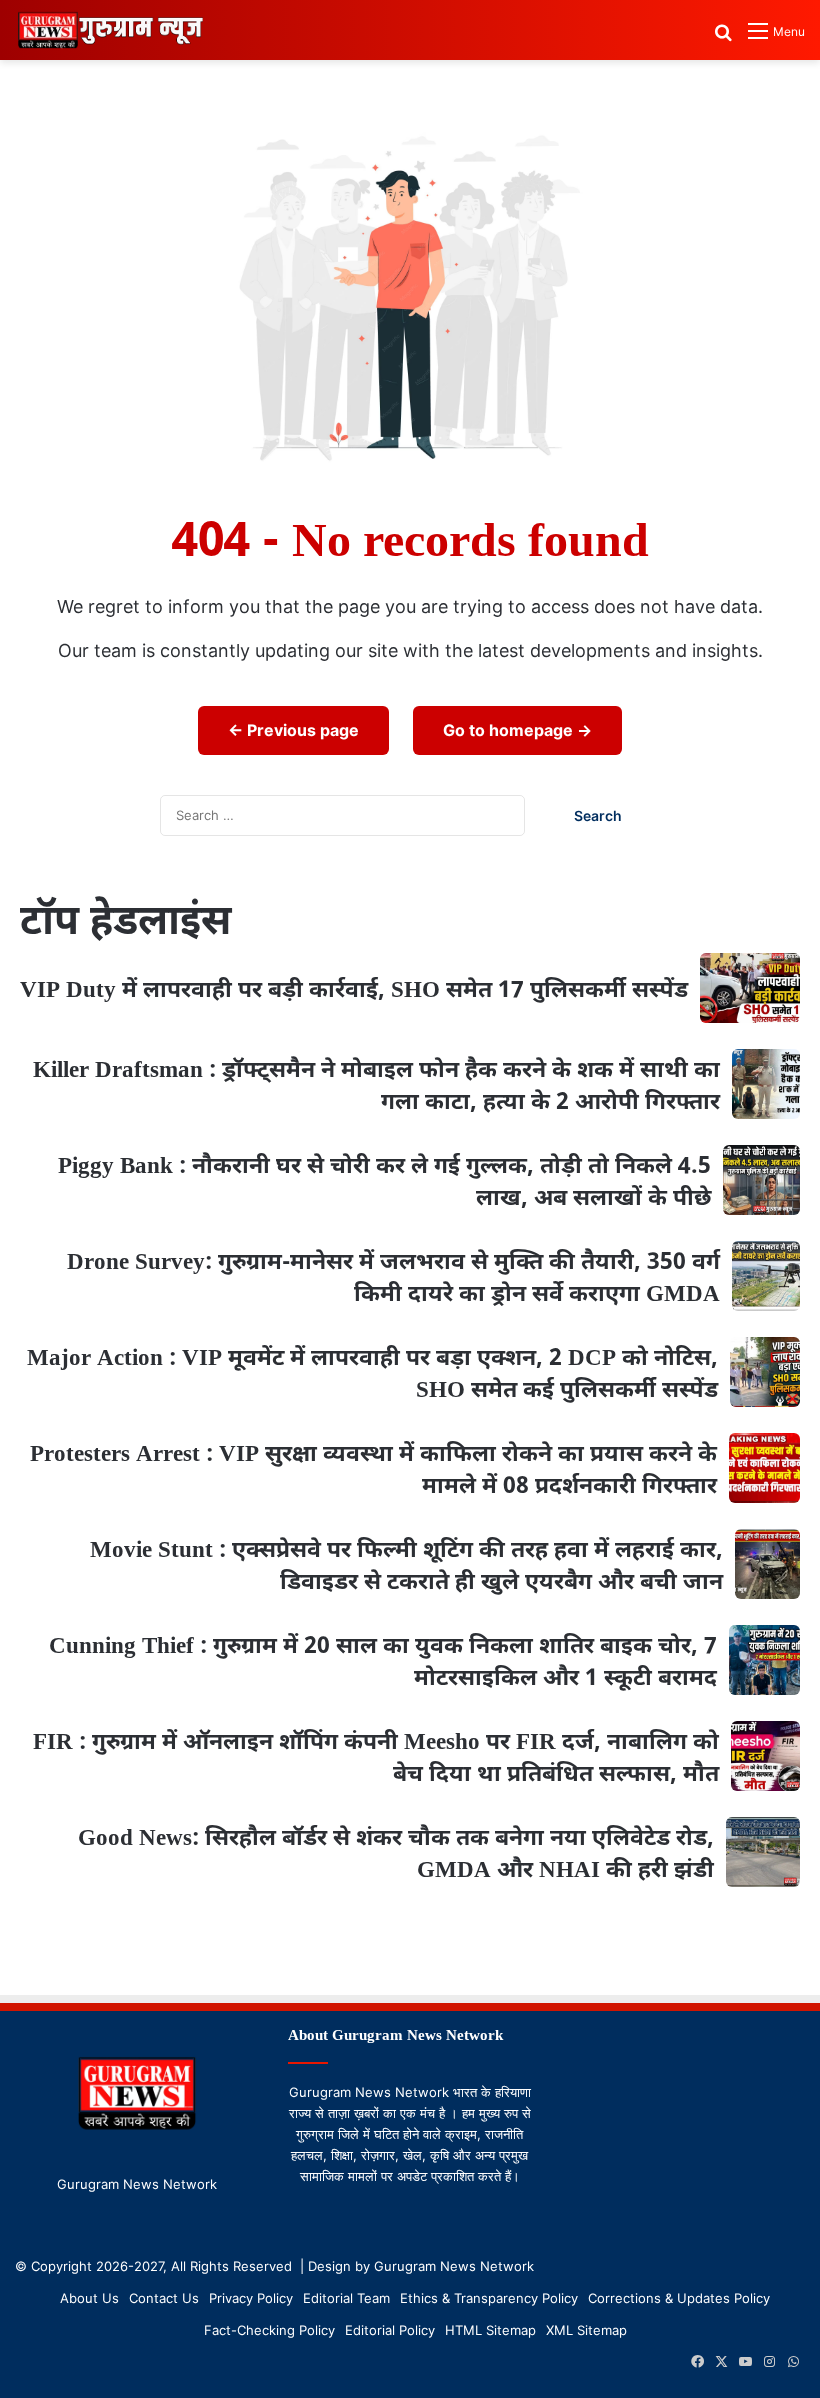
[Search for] (723, 38)
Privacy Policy (251, 2298)
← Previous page (293, 730)
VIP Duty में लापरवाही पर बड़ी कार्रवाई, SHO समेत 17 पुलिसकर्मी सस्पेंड (354, 991)
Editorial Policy (390, 2330)
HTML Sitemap (490, 2330)
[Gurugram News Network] (110, 30)
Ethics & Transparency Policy (489, 2298)
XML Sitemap (586, 2330)
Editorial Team (346, 2298)
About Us (89, 2298)
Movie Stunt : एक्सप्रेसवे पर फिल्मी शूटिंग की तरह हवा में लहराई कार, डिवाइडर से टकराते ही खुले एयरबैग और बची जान (406, 1567)
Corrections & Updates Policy (679, 2298)
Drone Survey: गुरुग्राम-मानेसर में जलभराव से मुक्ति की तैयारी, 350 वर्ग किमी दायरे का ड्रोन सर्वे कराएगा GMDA (393, 1279)
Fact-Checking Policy (269, 2330)
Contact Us (164, 2298)
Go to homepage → (517, 730)
